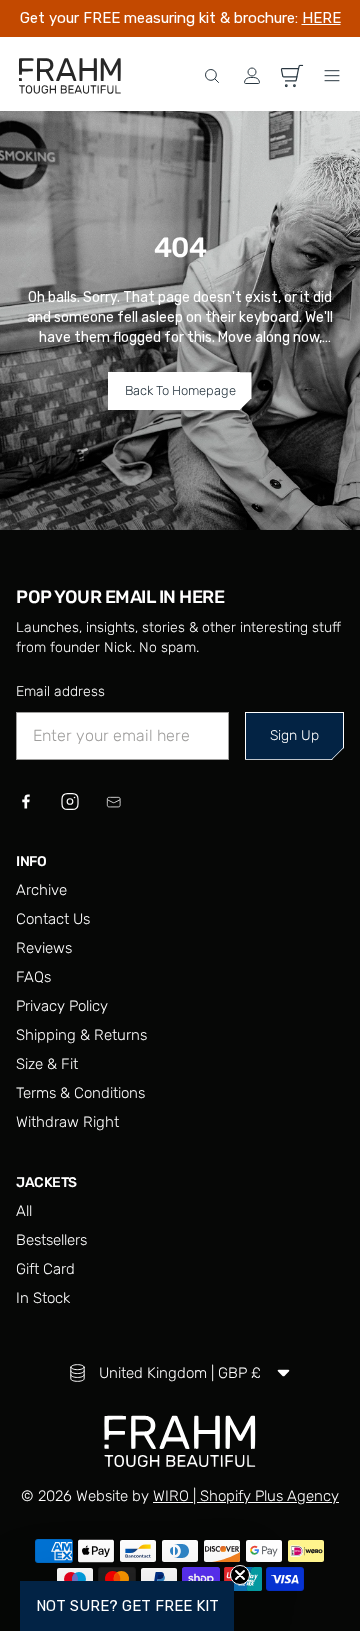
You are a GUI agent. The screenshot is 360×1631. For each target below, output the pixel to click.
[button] (212, 76)
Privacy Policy (62, 1006)
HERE (321, 18)
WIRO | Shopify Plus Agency (246, 1496)
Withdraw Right (67, 1122)
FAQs (33, 977)
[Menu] (332, 76)
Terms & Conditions (80, 1093)
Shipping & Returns (81, 1035)
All (24, 1211)
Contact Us (53, 919)
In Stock (43, 1298)
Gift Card (45, 1269)
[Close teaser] (240, 1575)
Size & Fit (47, 1064)
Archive (41, 890)
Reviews (44, 948)
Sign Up (294, 735)
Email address (60, 691)
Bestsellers (51, 1240)
